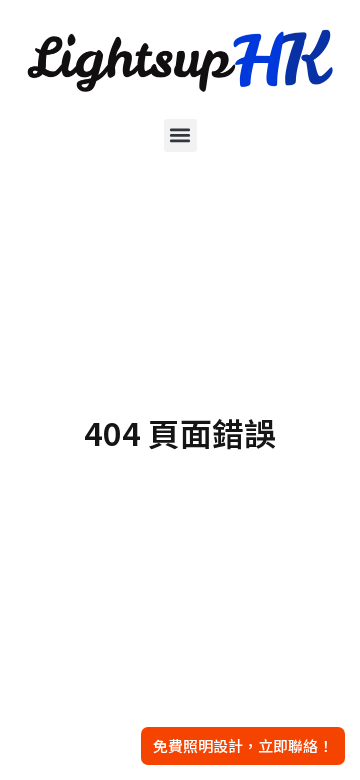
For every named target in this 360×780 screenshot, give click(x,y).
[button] (180, 135)
